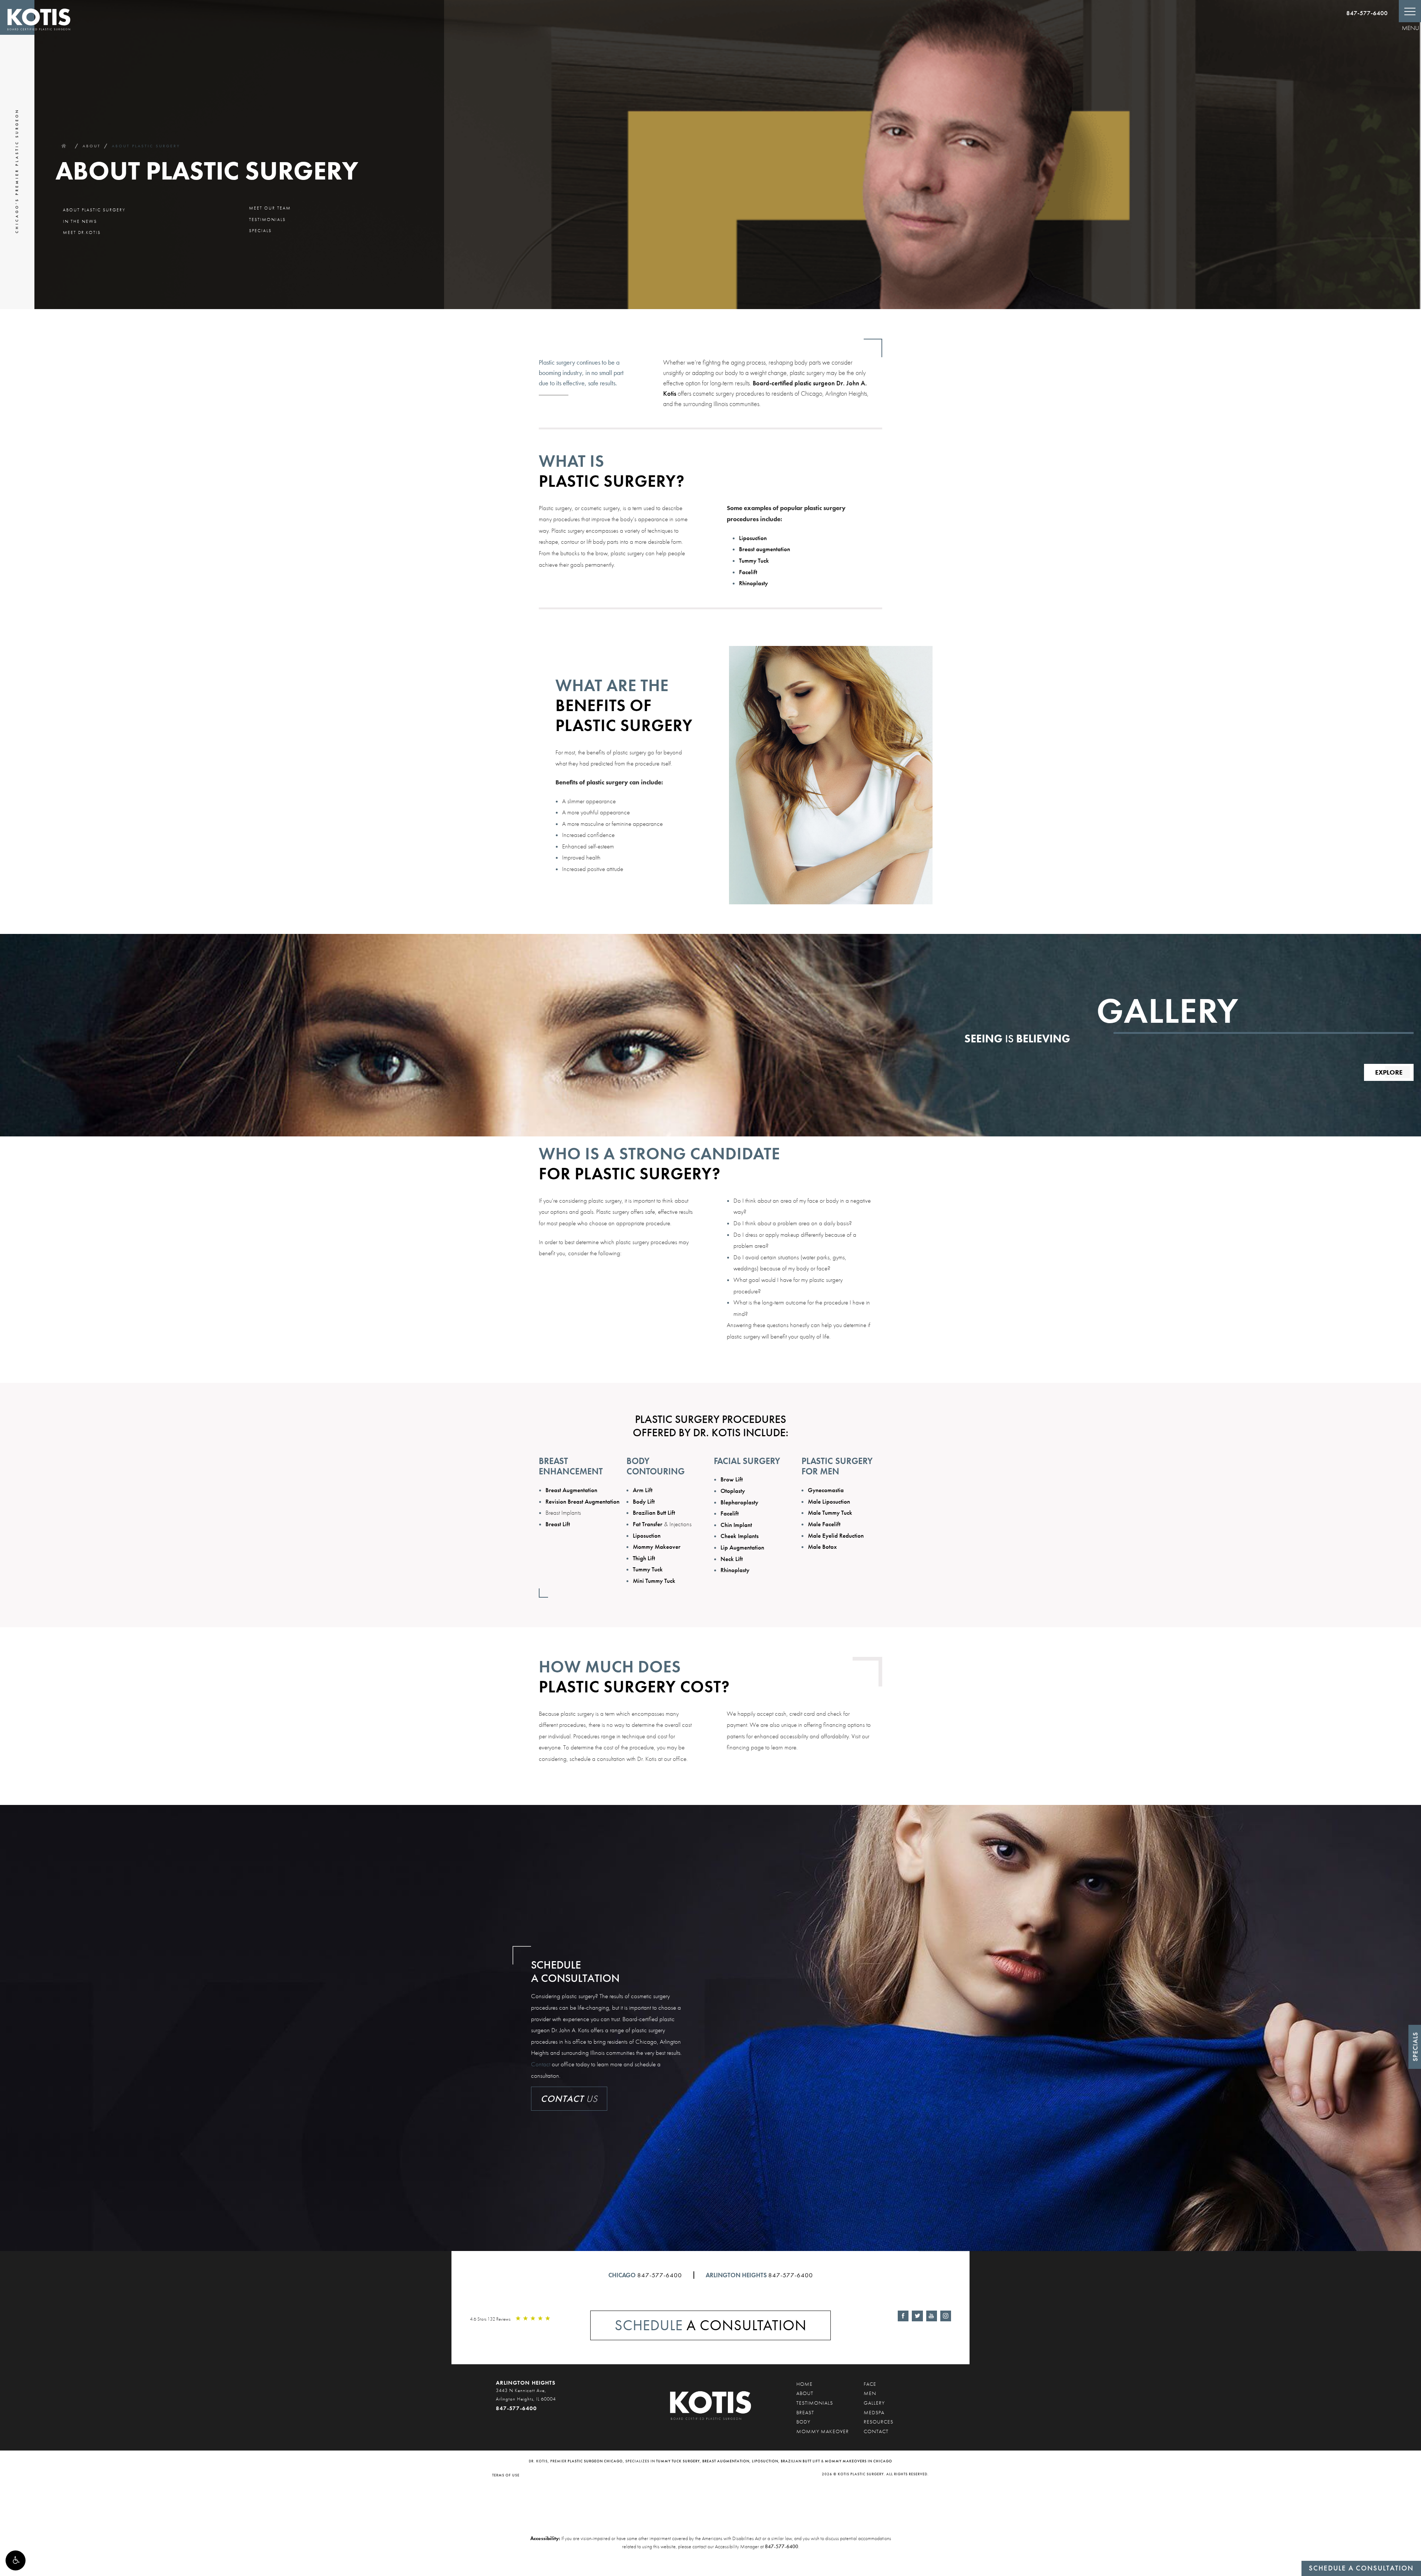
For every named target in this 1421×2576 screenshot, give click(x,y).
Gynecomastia (826, 1490)
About (92, 146)
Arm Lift (643, 1490)
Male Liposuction (829, 1501)
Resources (879, 2422)
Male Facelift (824, 1524)
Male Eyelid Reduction (836, 1535)
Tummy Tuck (754, 560)
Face (870, 2384)
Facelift (748, 572)
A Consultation (711, 2325)
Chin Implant (736, 1525)
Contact (541, 2064)
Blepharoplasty (739, 1502)
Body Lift (644, 1501)
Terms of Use (506, 2475)
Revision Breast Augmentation (582, 1501)
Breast (805, 2412)
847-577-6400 (1367, 13)
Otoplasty (733, 1491)
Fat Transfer (648, 1524)
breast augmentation (726, 2461)
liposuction (765, 2461)
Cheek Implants (740, 1536)
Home (63, 146)
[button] (16, 2560)
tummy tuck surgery (678, 2461)
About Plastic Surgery (146, 146)
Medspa (874, 2412)
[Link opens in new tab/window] (903, 2316)
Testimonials (267, 220)
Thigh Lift (644, 1558)
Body (803, 2422)
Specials (260, 231)
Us (569, 2099)
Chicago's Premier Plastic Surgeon (17, 171)
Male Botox (822, 1547)
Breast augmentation (765, 549)
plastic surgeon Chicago (595, 2461)
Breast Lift (558, 1524)
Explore (1389, 1072)
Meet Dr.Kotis (82, 232)
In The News (80, 221)
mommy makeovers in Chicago (859, 2461)
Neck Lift (732, 1559)
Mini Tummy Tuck (654, 1581)
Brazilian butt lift (800, 2461)
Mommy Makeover (657, 1547)
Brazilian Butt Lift (654, 1513)
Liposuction (753, 538)
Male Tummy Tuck (830, 1513)
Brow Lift (732, 1479)
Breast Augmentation (571, 1490)
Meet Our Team (270, 208)
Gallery (874, 2403)
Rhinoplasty (753, 583)
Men (870, 2393)
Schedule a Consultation (1361, 2568)
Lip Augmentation (742, 1547)
